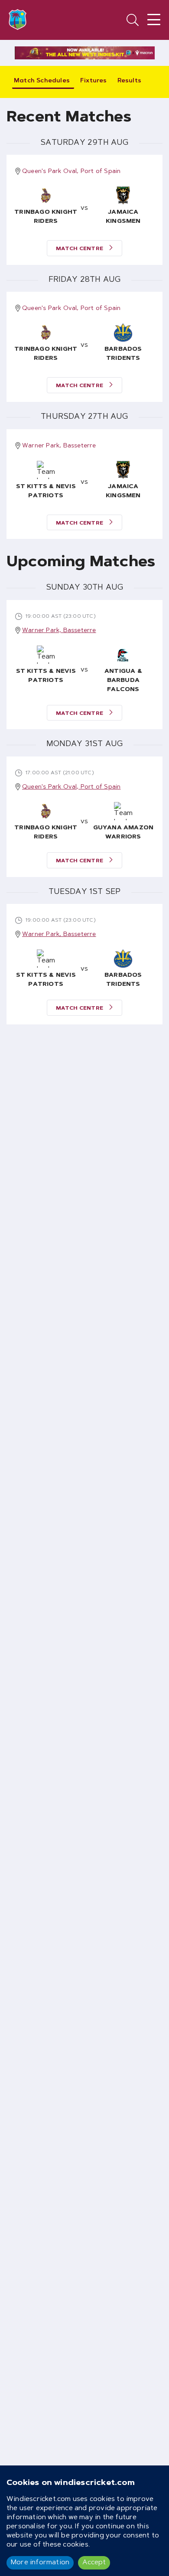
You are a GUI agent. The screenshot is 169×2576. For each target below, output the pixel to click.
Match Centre (80, 714)
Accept (94, 2563)
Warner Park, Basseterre (59, 446)
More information (40, 2563)
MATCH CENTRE (80, 249)
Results (129, 81)
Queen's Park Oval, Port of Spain (71, 172)
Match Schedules (42, 81)
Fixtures (94, 81)
